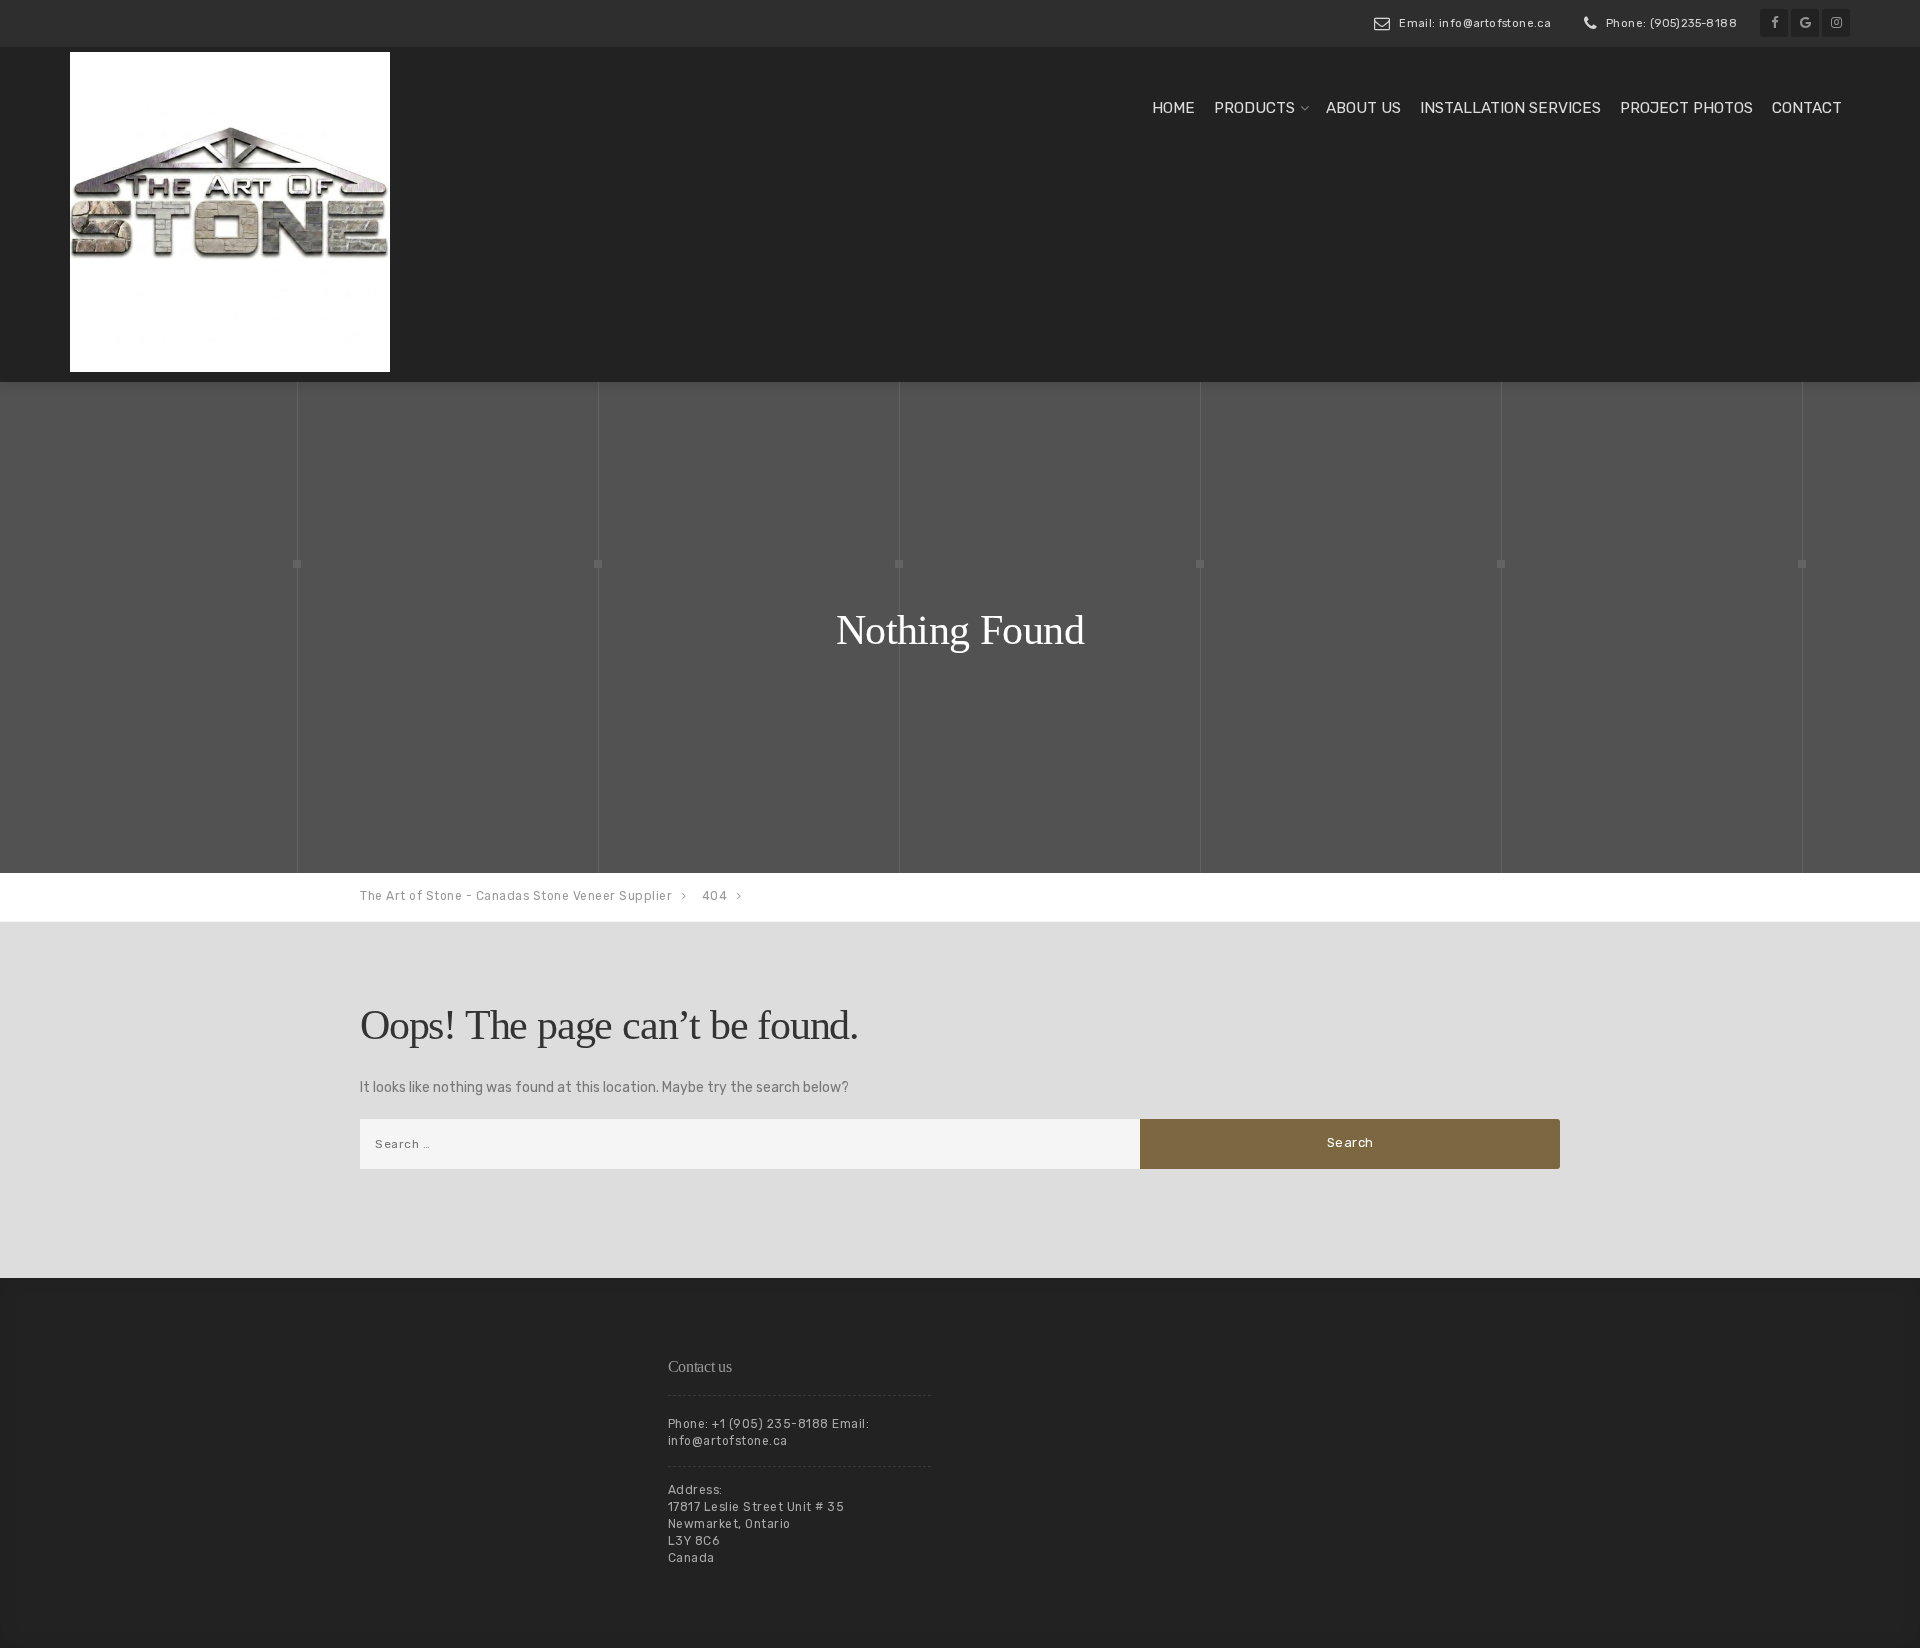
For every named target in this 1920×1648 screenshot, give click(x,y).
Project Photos (1686, 108)
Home (1173, 108)
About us (1363, 108)
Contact (1807, 108)
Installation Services (1510, 108)
